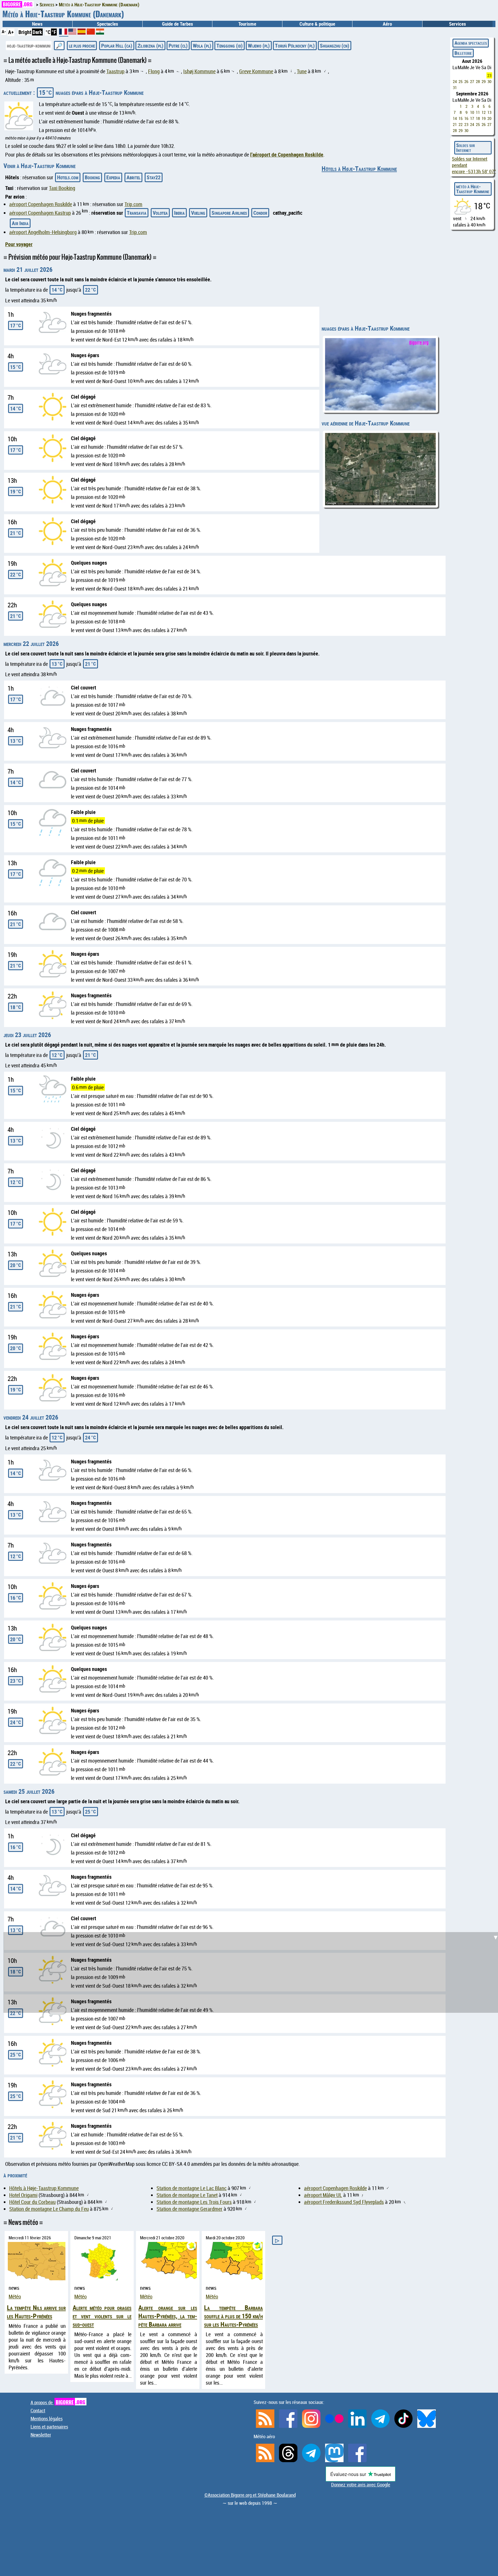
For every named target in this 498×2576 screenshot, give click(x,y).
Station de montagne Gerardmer (189, 2209)
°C (48, 32)
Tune (302, 71)
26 (466, 81)
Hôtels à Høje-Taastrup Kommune (359, 168)
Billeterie (463, 53)
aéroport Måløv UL (323, 2195)
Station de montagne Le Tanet (187, 2195)
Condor (260, 213)
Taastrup (115, 71)
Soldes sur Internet (466, 148)
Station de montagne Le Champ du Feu (49, 2209)
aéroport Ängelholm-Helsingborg (43, 232)
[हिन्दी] (100, 33)
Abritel (133, 177)
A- (4, 31)
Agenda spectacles (471, 43)
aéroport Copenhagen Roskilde (41, 204)
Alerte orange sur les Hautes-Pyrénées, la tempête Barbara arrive (168, 2316)
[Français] (64, 34)
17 (472, 118)
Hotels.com (68, 177)
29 (484, 81)
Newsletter (41, 2435)
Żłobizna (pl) (150, 46)
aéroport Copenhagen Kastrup (40, 213)
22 (461, 124)
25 (461, 81)
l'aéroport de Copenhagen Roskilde (287, 154)
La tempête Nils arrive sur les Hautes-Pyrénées (36, 2312)
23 (489, 75)
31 (455, 87)
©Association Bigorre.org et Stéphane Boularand (250, 2495)
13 (489, 112)
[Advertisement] (252, 1586)
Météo (15, 2296)
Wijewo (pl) (259, 46)
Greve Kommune (256, 71)
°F (54, 32)
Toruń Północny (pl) (295, 46)
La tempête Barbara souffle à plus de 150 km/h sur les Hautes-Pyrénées (233, 2316)
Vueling (198, 213)
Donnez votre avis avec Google (361, 2485)
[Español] (82, 33)
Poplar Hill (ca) (117, 46)
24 (455, 81)
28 (478, 81)
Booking (92, 177)
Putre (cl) (178, 46)
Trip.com (133, 204)
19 (484, 118)
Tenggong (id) (230, 46)
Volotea (160, 213)
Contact (38, 2411)
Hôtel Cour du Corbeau (32, 2202)
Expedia (113, 177)
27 (472, 81)
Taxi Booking (62, 188)
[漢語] (91, 33)
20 (489, 118)
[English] (73, 33)
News (37, 24)
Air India (20, 223)
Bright (25, 32)
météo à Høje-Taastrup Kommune (473, 189)
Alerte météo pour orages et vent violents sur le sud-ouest (102, 2316)
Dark (37, 32)
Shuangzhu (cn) (335, 46)
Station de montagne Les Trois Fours (194, 2202)
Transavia (137, 213)
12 (484, 112)
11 (478, 112)
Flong (154, 71)
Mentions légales (47, 2419)
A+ (11, 32)
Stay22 (154, 177)
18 (478, 118)
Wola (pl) (202, 46)
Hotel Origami (23, 2195)
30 (489, 81)
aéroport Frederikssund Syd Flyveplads (344, 2202)
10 (472, 112)
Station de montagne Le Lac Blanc (192, 2188)
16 (466, 118)
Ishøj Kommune (199, 71)
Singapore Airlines (229, 213)
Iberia (179, 213)
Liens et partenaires (49, 2427)
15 (461, 118)
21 (455, 124)
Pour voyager (19, 244)
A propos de (58, 2402)
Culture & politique (317, 24)
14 (455, 118)
